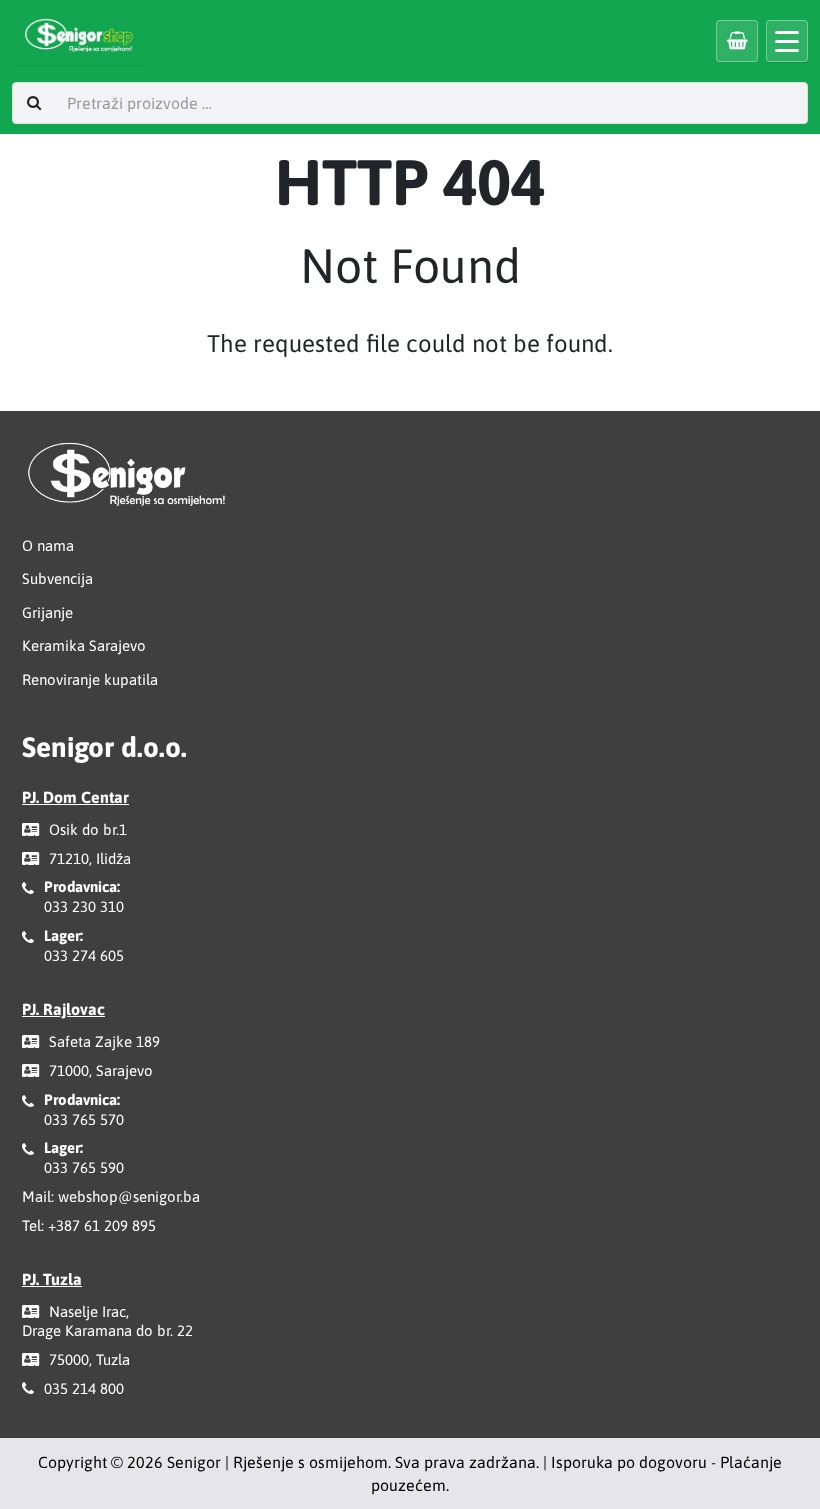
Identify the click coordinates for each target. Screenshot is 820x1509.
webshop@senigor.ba (129, 1196)
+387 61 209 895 (102, 1225)
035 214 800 (84, 1388)
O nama (48, 545)
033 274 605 (84, 955)
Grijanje (47, 612)
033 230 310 (84, 906)
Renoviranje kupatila (90, 679)
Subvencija (57, 578)
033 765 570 (84, 1119)
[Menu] (787, 41)
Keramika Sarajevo (84, 645)
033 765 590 (84, 1167)
